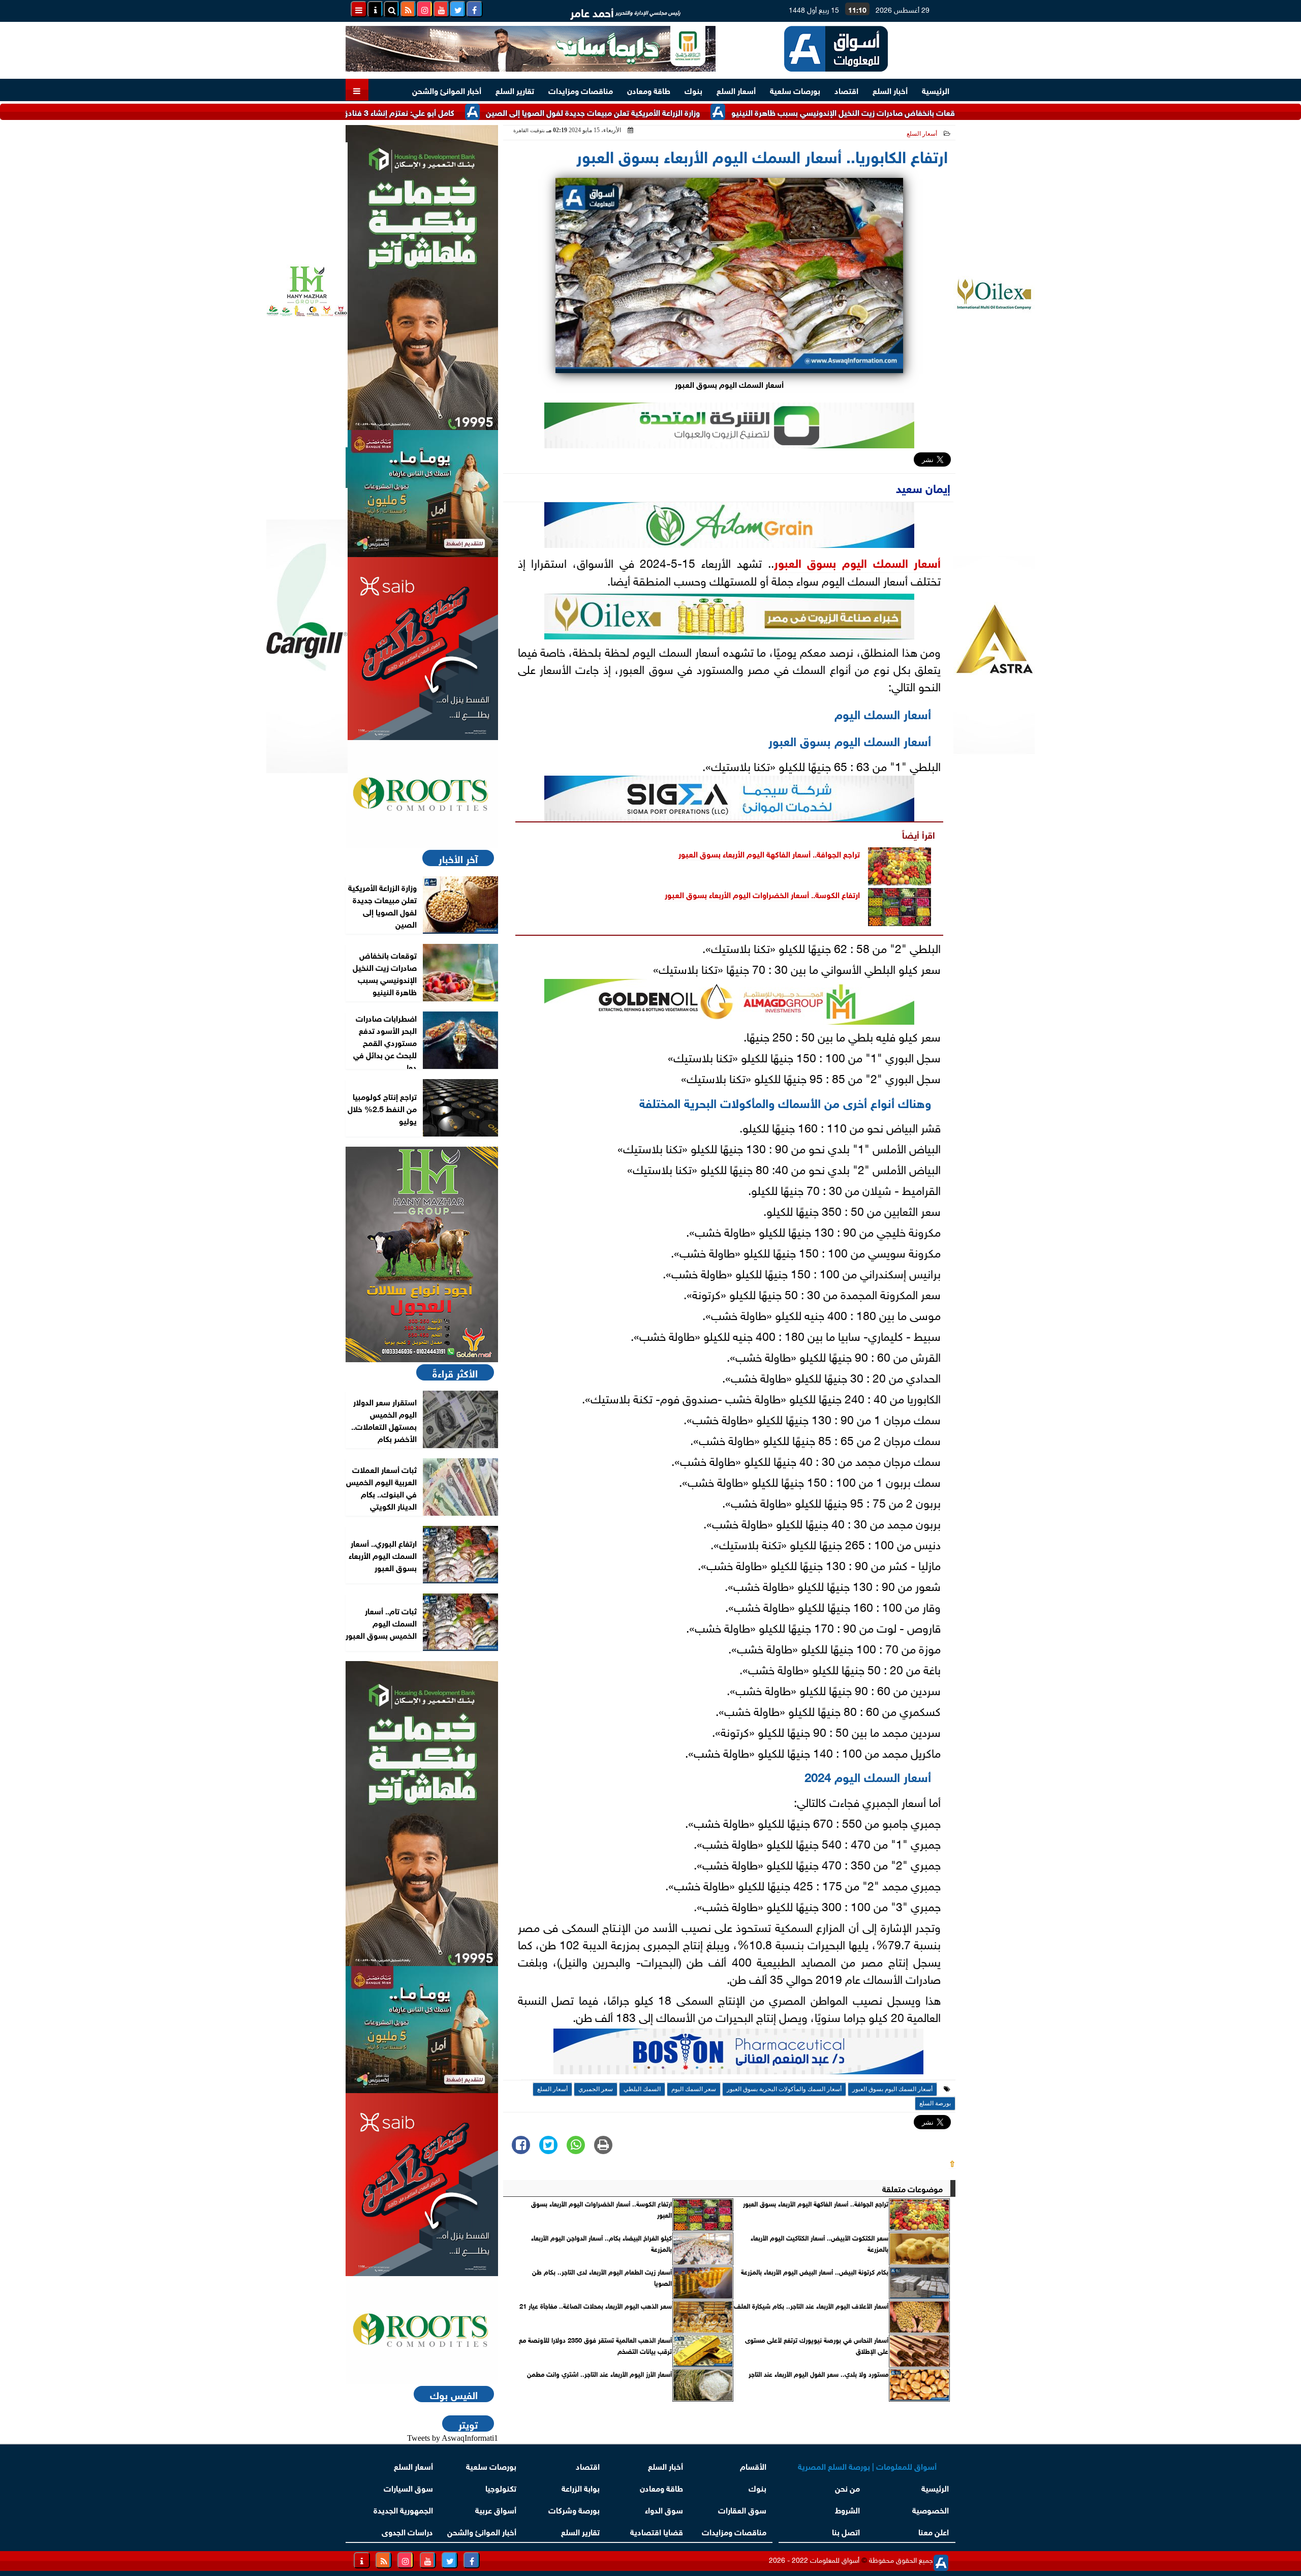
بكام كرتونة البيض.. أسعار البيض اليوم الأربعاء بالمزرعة (815, 2272)
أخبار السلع (890, 90)
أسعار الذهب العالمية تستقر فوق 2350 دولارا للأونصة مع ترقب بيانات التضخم (595, 2345)
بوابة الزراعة (581, 2487)
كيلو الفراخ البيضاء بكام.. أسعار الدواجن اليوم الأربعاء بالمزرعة (601, 2243)
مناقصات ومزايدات (581, 90)
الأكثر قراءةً (455, 1372)
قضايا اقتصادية (657, 2531)
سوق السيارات (408, 2487)
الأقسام (753, 2465)
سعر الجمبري (596, 2089)
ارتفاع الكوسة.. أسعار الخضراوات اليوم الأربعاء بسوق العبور (762, 894)
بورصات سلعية (795, 90)
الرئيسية (936, 90)
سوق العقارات (742, 2509)
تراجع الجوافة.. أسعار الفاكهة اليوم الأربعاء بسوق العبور (769, 853)
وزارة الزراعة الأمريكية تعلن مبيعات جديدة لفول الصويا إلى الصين (690, 112)
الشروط (847, 2509)
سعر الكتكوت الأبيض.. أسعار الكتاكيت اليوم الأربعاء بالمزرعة (819, 2243)
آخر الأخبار (458, 858)
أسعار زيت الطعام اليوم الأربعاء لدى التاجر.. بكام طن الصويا (602, 2277)
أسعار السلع (736, 90)
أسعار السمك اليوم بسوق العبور (858, 562)
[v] (738, 2054)
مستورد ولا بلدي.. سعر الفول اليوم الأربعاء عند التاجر (818, 2374)
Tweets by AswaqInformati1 (453, 2438)
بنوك (693, 90)
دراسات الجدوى (407, 2531)
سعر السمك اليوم (694, 2089)
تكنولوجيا (501, 2487)
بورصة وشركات (574, 2509)
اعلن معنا (934, 2531)
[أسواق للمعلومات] (422, 794)
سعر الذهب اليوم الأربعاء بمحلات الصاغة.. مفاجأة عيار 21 (596, 2306)
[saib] (422, 649)
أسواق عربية (496, 2509)
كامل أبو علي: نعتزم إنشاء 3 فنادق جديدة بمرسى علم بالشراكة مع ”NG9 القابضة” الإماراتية (402, 112)
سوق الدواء (664, 2509)
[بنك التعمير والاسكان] (422, 278)
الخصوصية (931, 2509)
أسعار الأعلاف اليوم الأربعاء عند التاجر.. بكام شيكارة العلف (811, 2306)
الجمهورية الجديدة (403, 2509)
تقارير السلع (515, 90)
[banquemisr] (422, 494)
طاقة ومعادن (649, 90)
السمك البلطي (642, 2089)
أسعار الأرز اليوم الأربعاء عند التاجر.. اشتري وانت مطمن (599, 2374)
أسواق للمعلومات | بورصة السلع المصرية (867, 2465)
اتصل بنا (846, 2531)
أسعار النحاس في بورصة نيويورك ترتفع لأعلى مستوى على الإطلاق (817, 2345)
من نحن (847, 2487)
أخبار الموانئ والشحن (447, 90)
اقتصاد (846, 90)
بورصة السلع (935, 2103)
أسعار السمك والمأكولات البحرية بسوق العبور (784, 2089)
